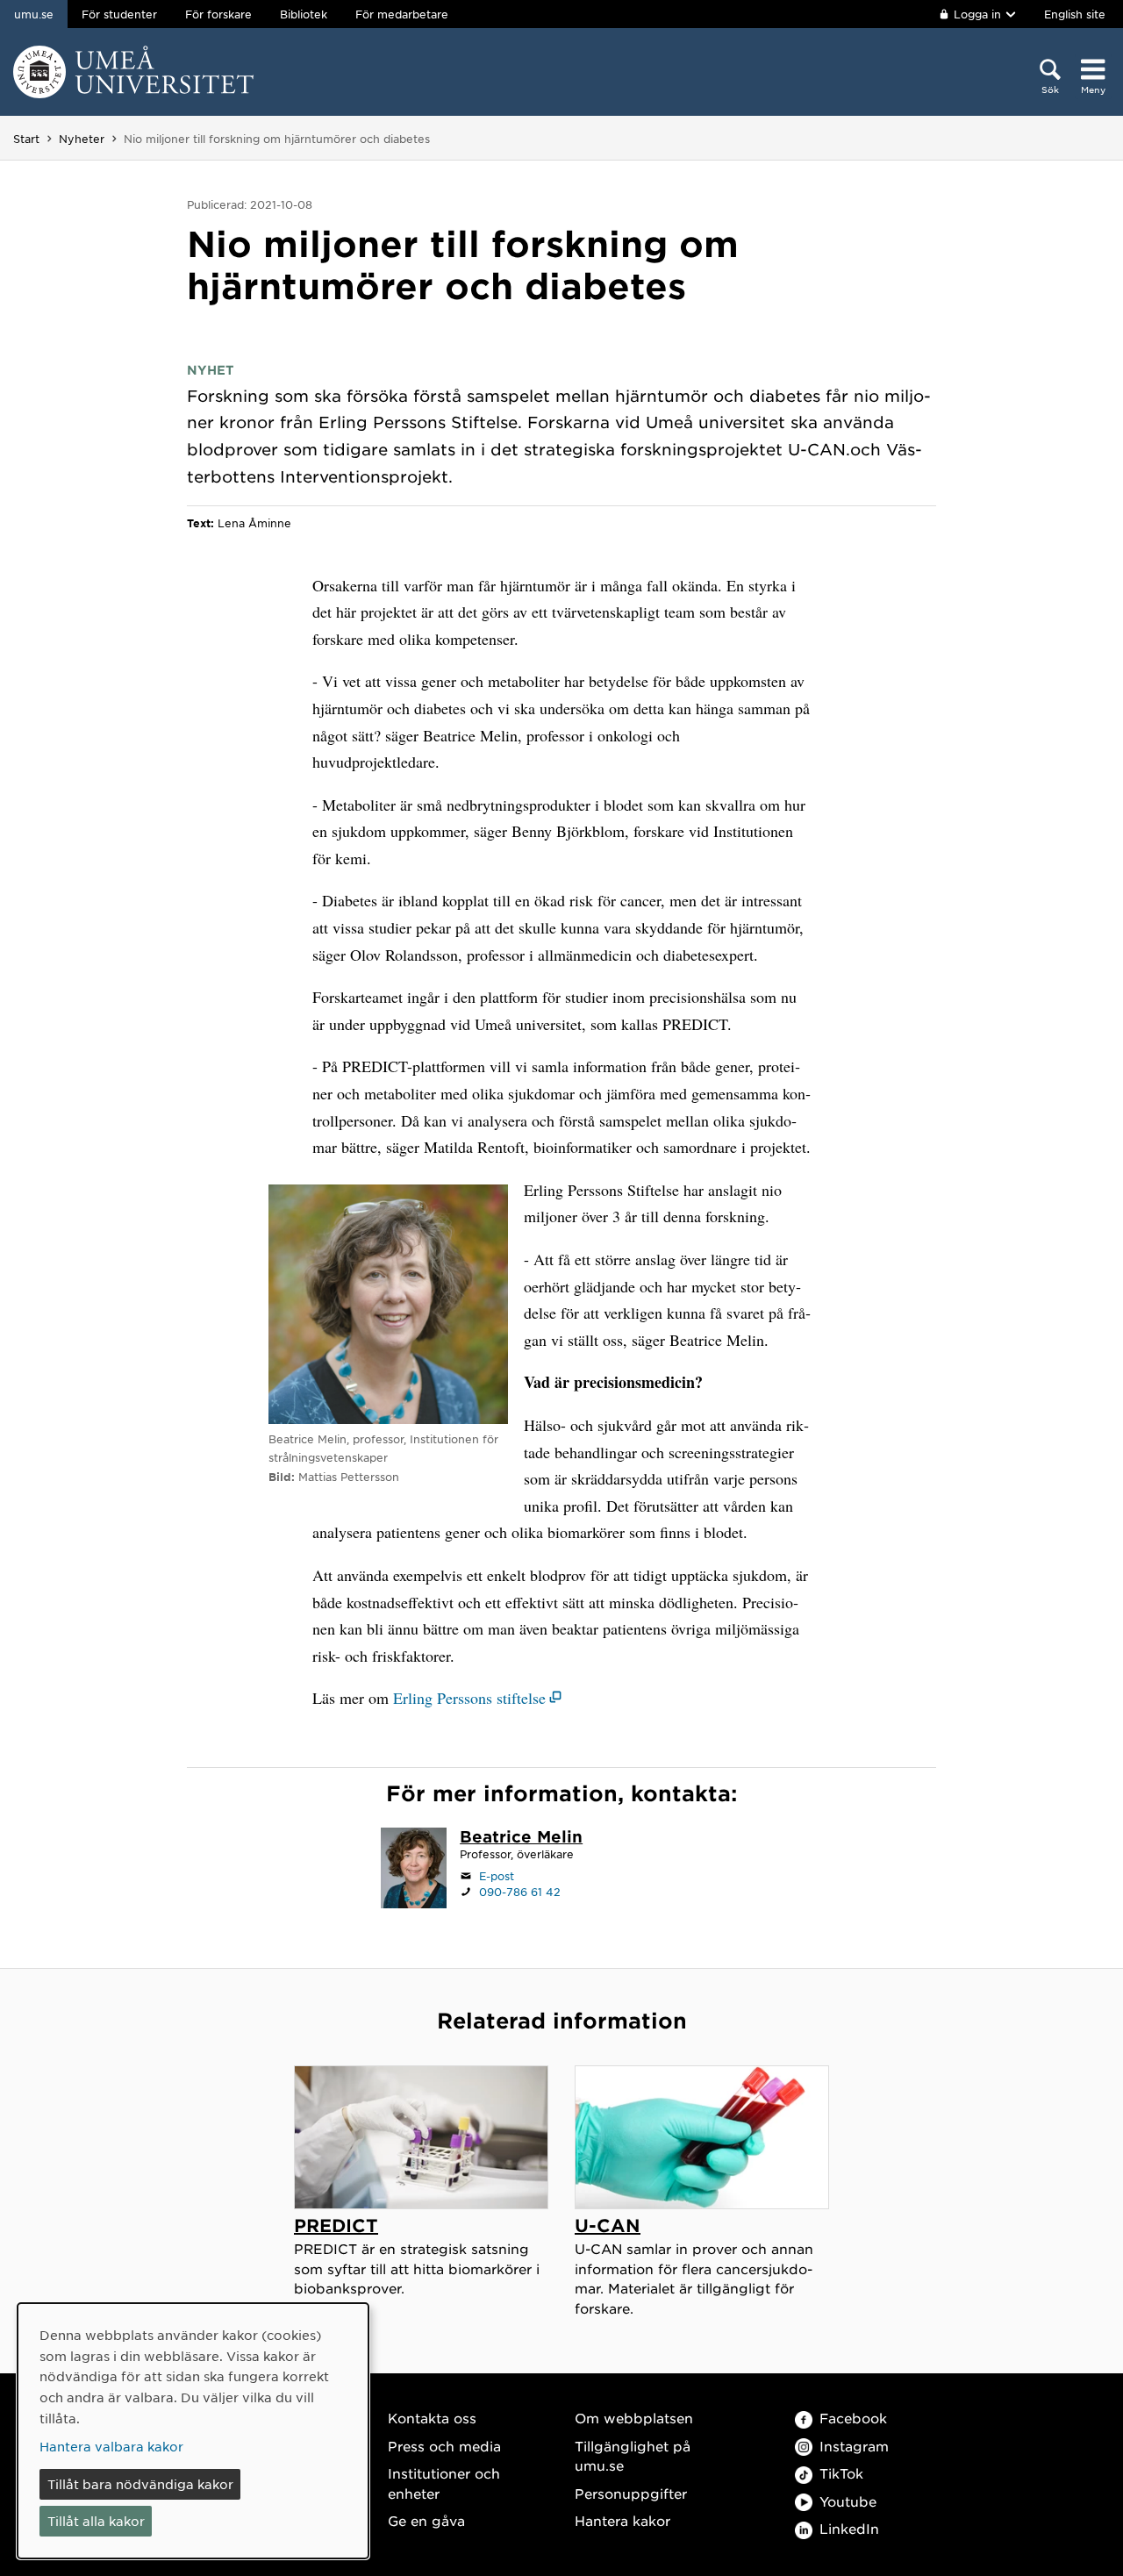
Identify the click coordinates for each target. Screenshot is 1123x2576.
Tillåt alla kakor (96, 2521)
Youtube (848, 2501)
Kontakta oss (432, 2418)
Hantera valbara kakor (111, 2446)
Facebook (853, 2418)
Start (26, 139)
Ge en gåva (426, 2520)
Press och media (444, 2446)
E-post (497, 1876)
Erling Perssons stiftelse (469, 1698)
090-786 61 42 (520, 1892)
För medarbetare (402, 14)
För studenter (119, 14)
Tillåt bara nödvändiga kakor (140, 2484)
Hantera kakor (622, 2520)
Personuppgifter (631, 2493)
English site (1075, 14)
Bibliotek (304, 14)
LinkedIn (849, 2528)
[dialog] (193, 2431)
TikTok (841, 2473)
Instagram (854, 2446)
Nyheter (82, 139)
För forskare (218, 14)
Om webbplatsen (634, 2418)
